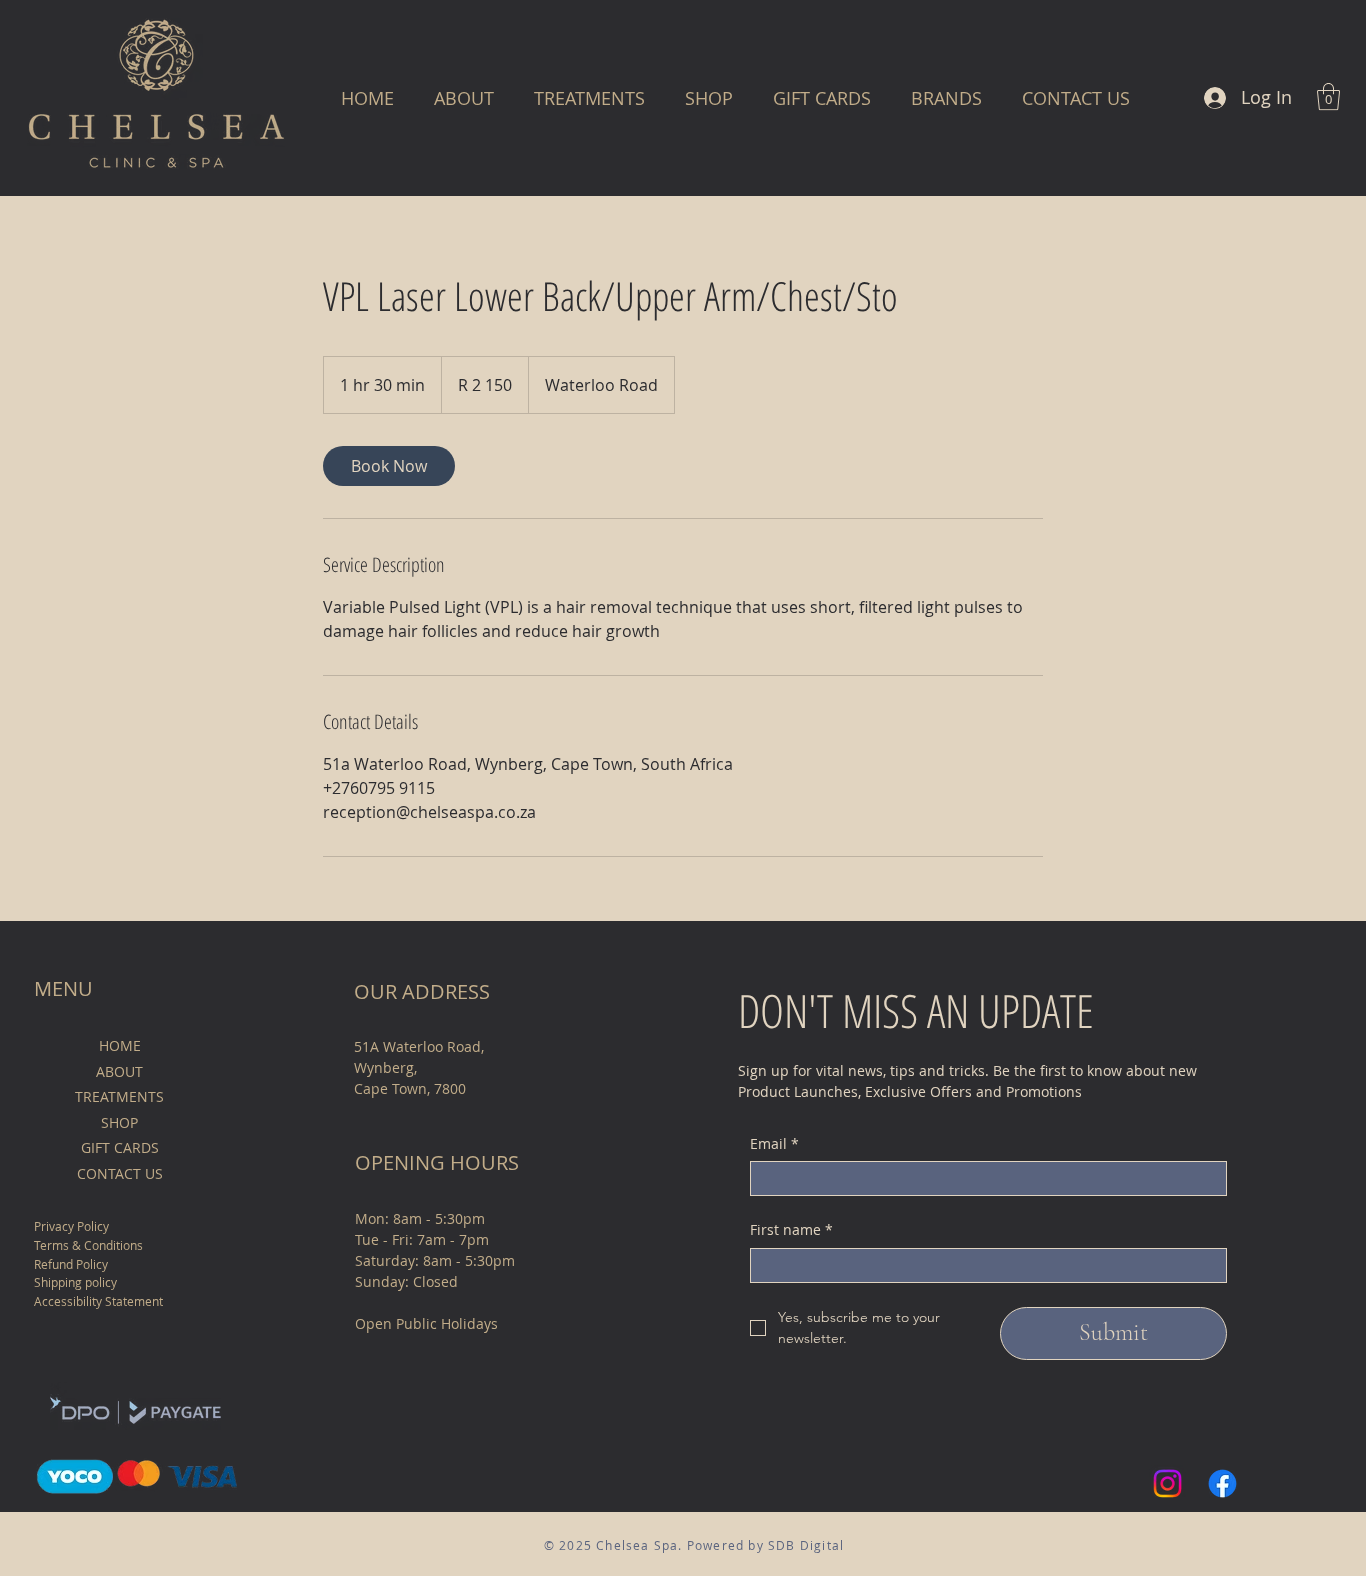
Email (774, 1143)
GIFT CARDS (120, 1147)
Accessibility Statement (98, 1301)
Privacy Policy (71, 1226)
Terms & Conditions (88, 1245)
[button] (946, 98)
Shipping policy (75, 1282)
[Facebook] (1222, 1483)
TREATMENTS (119, 1096)
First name (791, 1229)
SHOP (119, 1122)
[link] (389, 466)
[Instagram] (1167, 1483)
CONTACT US (120, 1173)
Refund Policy (71, 1264)
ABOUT (119, 1071)
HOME (120, 1045)
